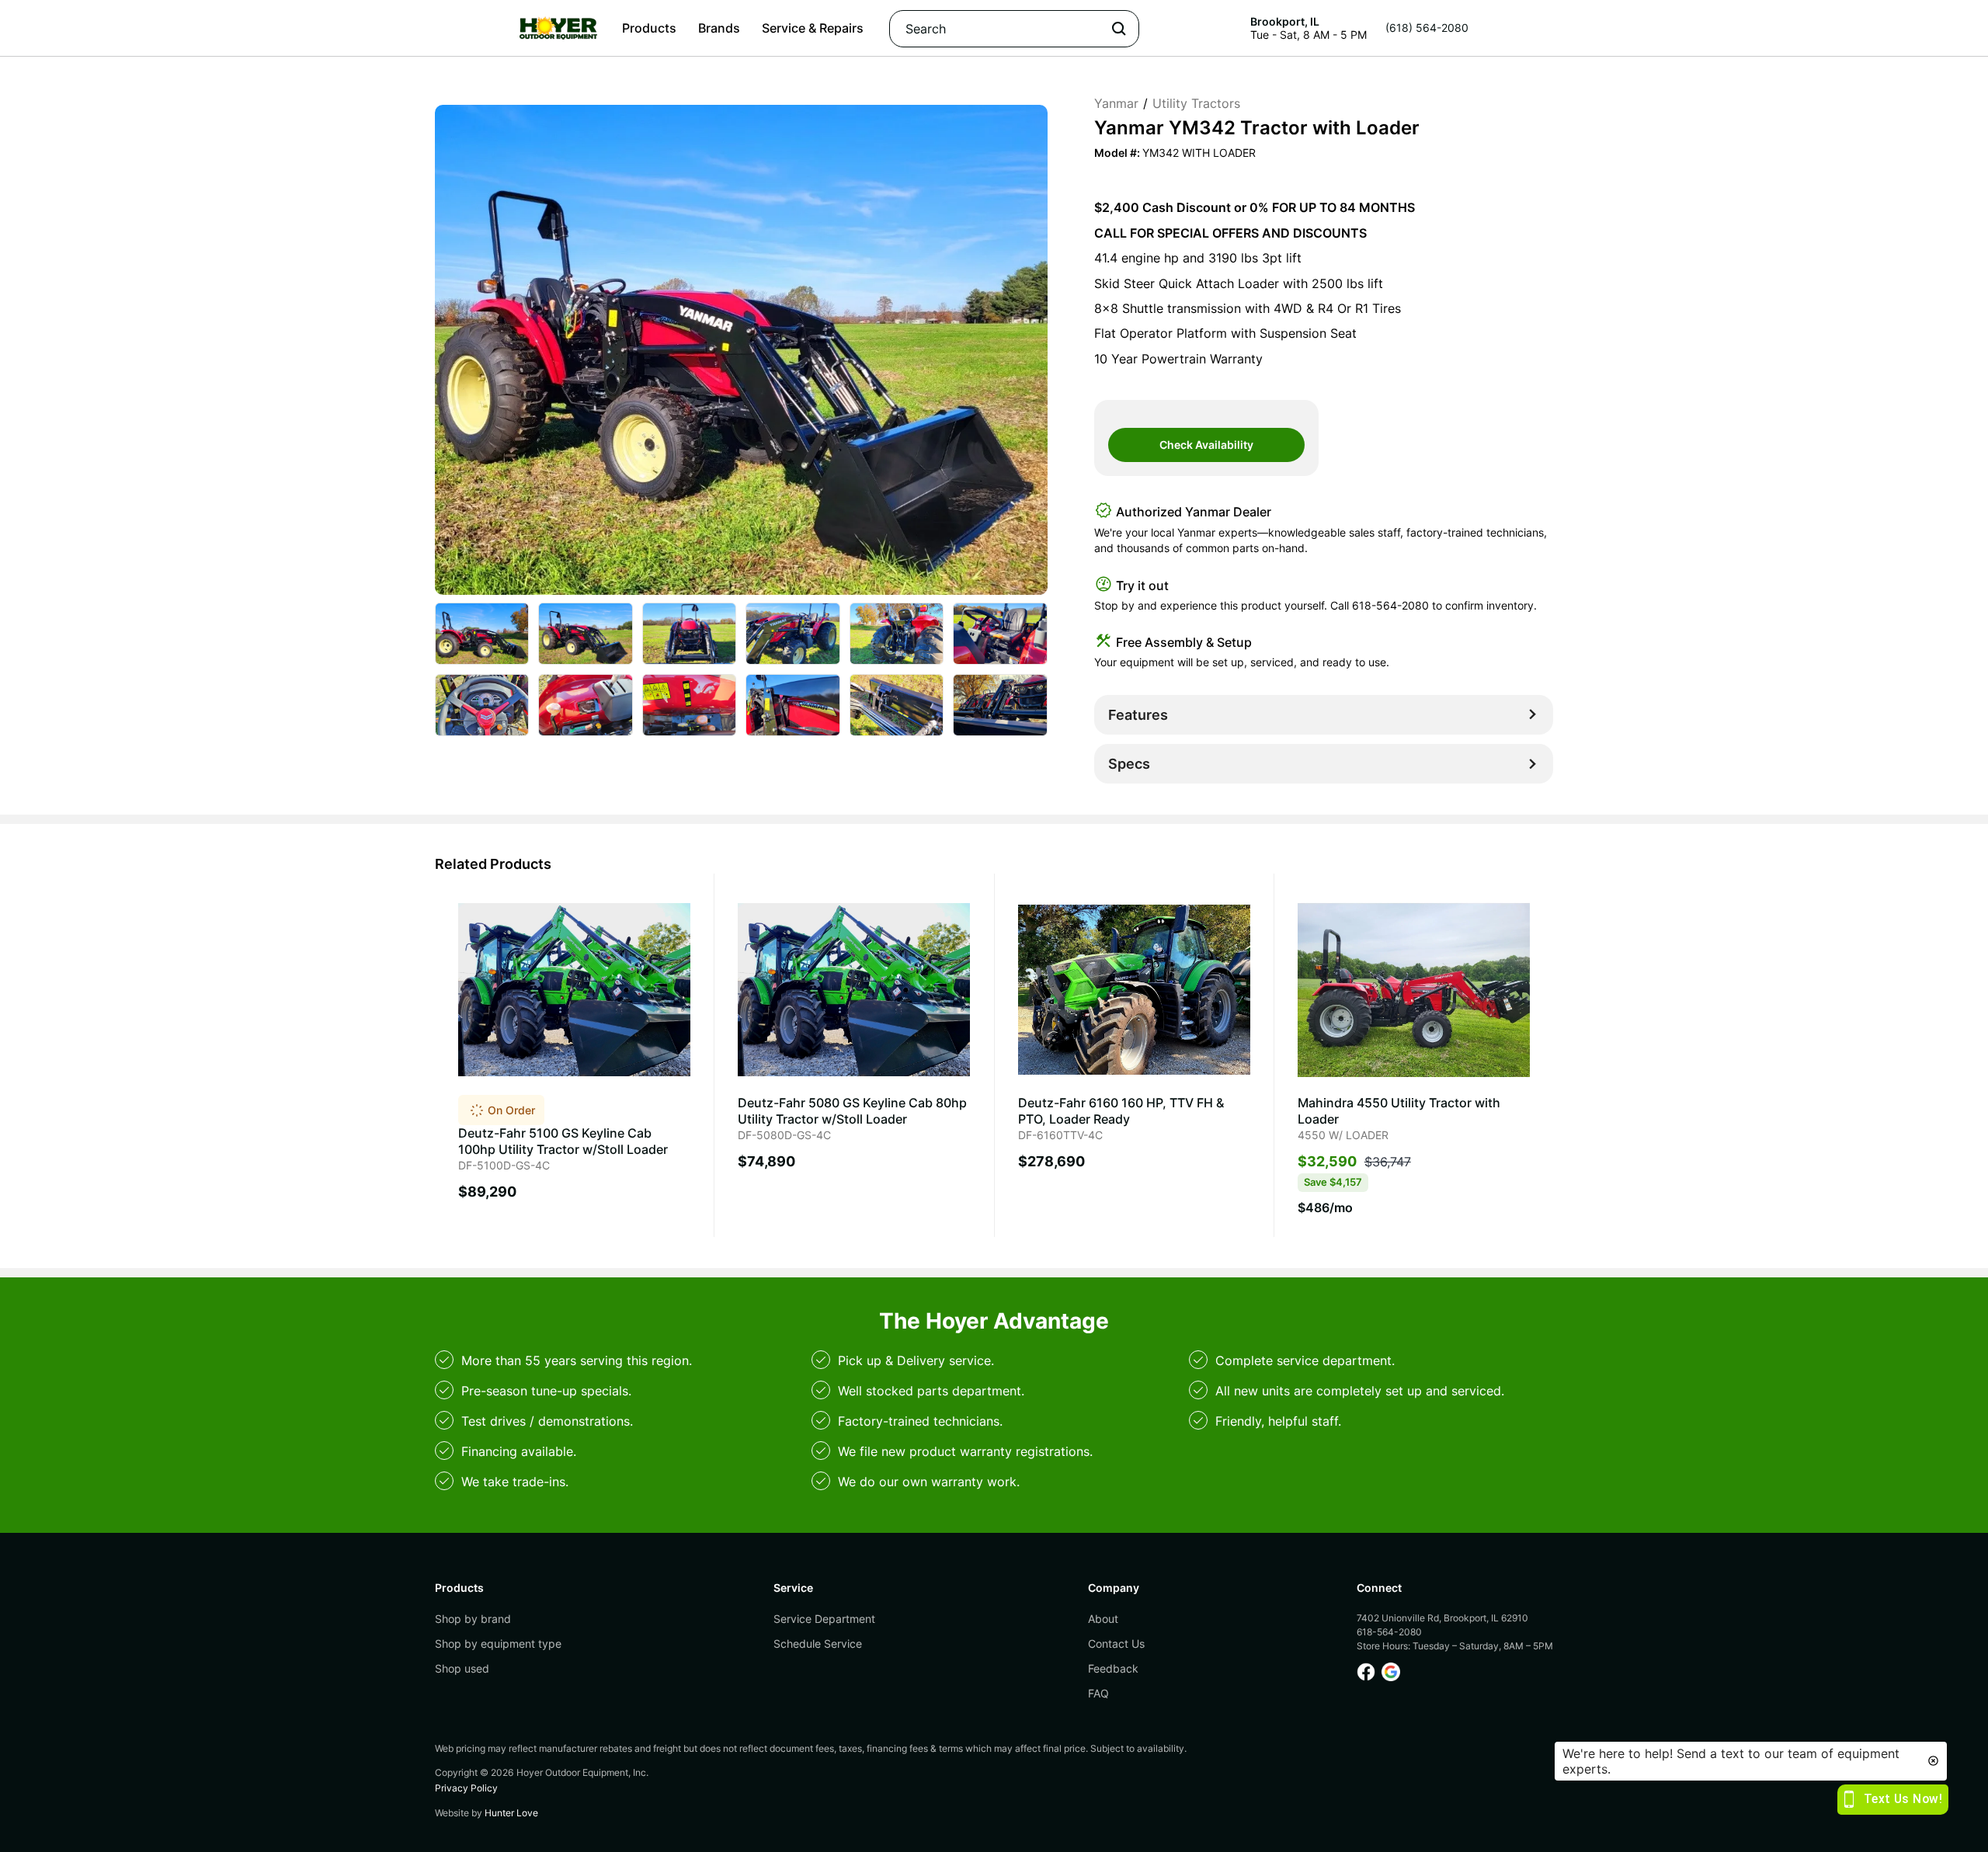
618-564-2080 (1390, 605)
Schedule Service (818, 1644)
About (1103, 1619)
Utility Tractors (1196, 103)
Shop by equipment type (498, 1644)
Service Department (824, 1619)
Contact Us (1116, 1644)
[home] (558, 28)
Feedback (1113, 1668)
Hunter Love (511, 1813)
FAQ (1098, 1693)
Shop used (462, 1668)
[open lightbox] (482, 634)
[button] (649, 28)
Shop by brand (473, 1619)
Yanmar (1116, 103)
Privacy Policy (466, 1788)
